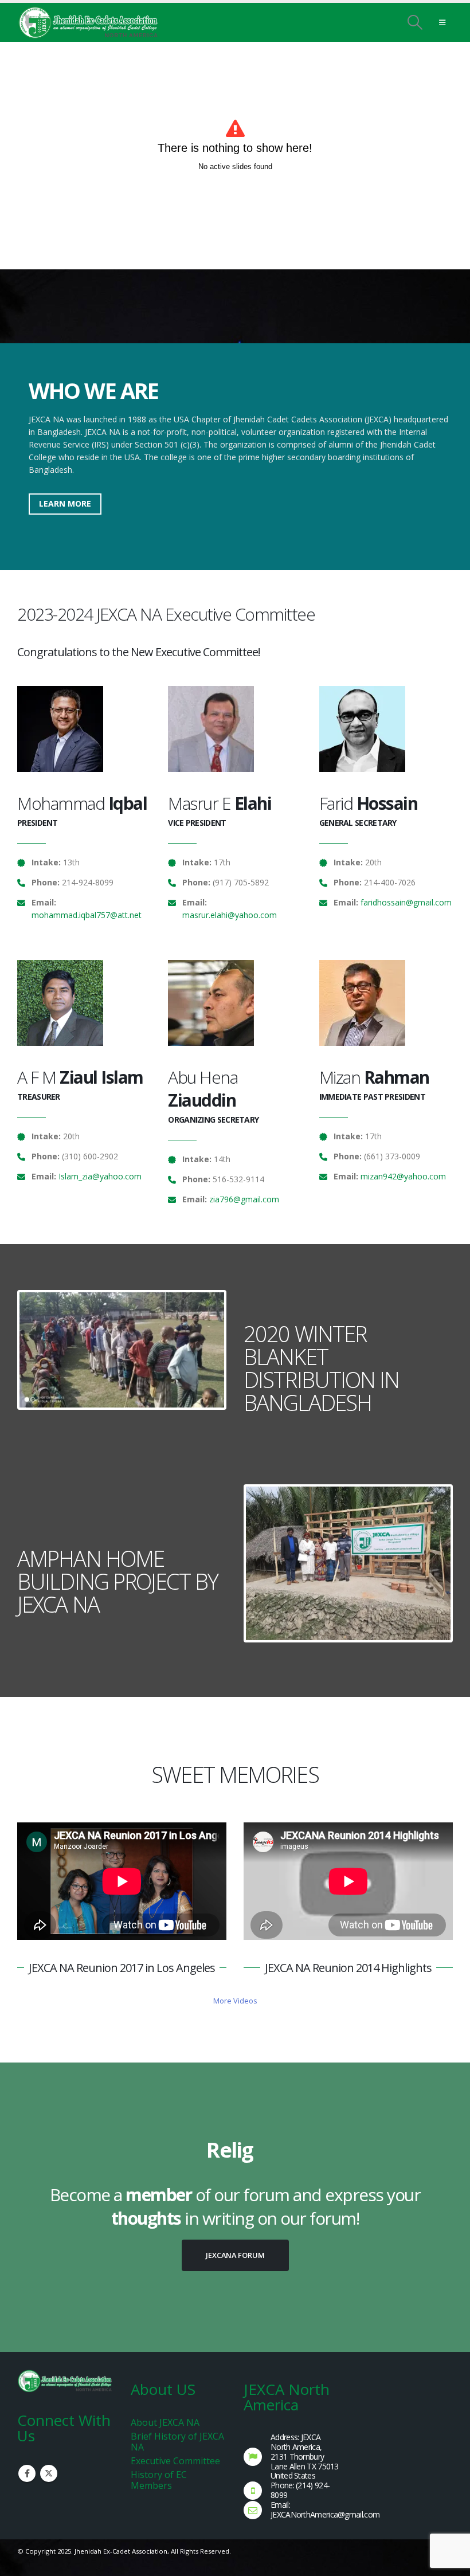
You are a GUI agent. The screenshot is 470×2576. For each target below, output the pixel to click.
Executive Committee (175, 2461)
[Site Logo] (89, 23)
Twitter (49, 2473)
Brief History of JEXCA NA (177, 2442)
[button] (415, 22)
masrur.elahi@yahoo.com (230, 915)
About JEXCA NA (165, 2422)
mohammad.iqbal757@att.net (87, 915)
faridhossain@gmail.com (406, 902)
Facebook (27, 2473)
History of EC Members (159, 2480)
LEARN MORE (65, 503)
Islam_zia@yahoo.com (100, 1176)
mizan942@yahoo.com (403, 1176)
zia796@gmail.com (244, 1199)
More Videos (235, 2001)
